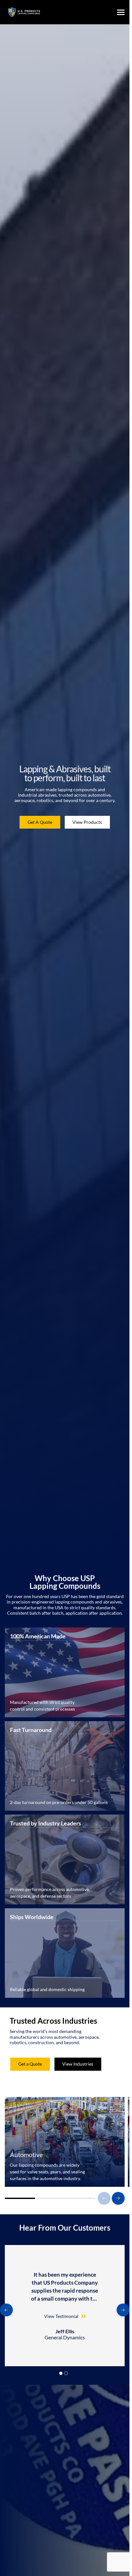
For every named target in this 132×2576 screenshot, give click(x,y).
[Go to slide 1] (61, 2373)
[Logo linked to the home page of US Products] (24, 12)
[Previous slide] (104, 2198)
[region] (65, 2306)
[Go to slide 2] (66, 2373)
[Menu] (121, 12)
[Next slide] (118, 2198)
